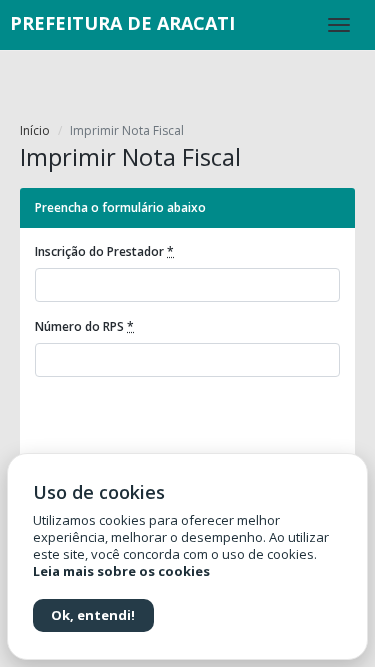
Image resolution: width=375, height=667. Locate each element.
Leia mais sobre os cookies (121, 571)
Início (35, 130)
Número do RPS (84, 326)
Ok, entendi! (93, 615)
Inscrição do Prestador (104, 251)
